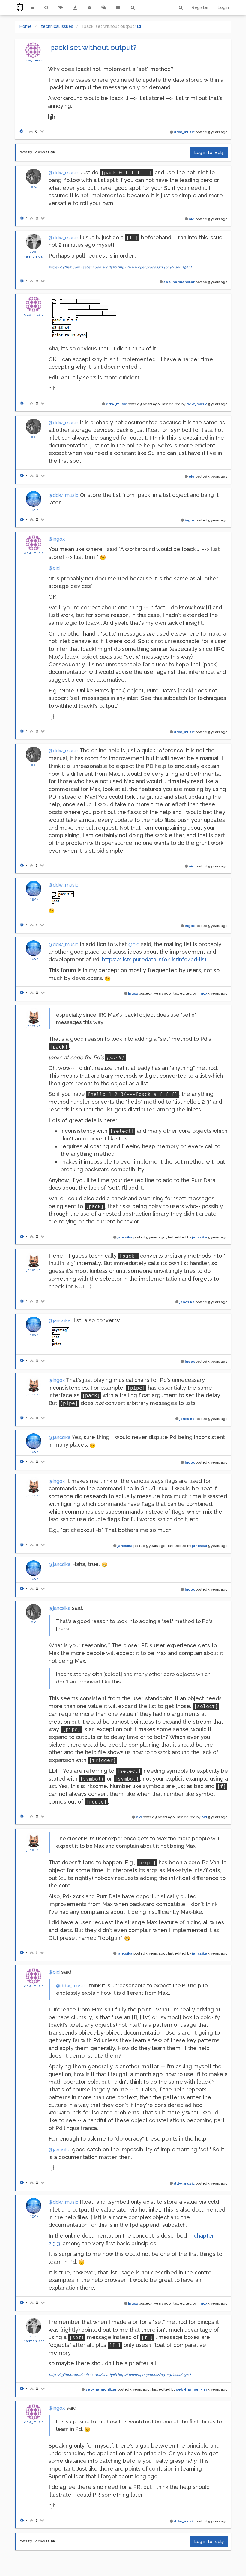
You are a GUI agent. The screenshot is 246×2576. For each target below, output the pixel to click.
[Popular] (75, 7)
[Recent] (46, 7)
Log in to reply (209, 152)
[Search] (133, 7)
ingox (34, 509)
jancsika (34, 1026)
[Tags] (61, 7)
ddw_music (33, 60)
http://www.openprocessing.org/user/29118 (154, 267)
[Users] (89, 7)
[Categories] (32, 7)
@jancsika (60, 1321)
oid (34, 187)
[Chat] (104, 7)
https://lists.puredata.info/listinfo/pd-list (154, 959)
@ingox (57, 539)
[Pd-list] (118, 7)
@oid (54, 568)
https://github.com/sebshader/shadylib (83, 267)
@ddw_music (63, 173)
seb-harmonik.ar (179, 282)
